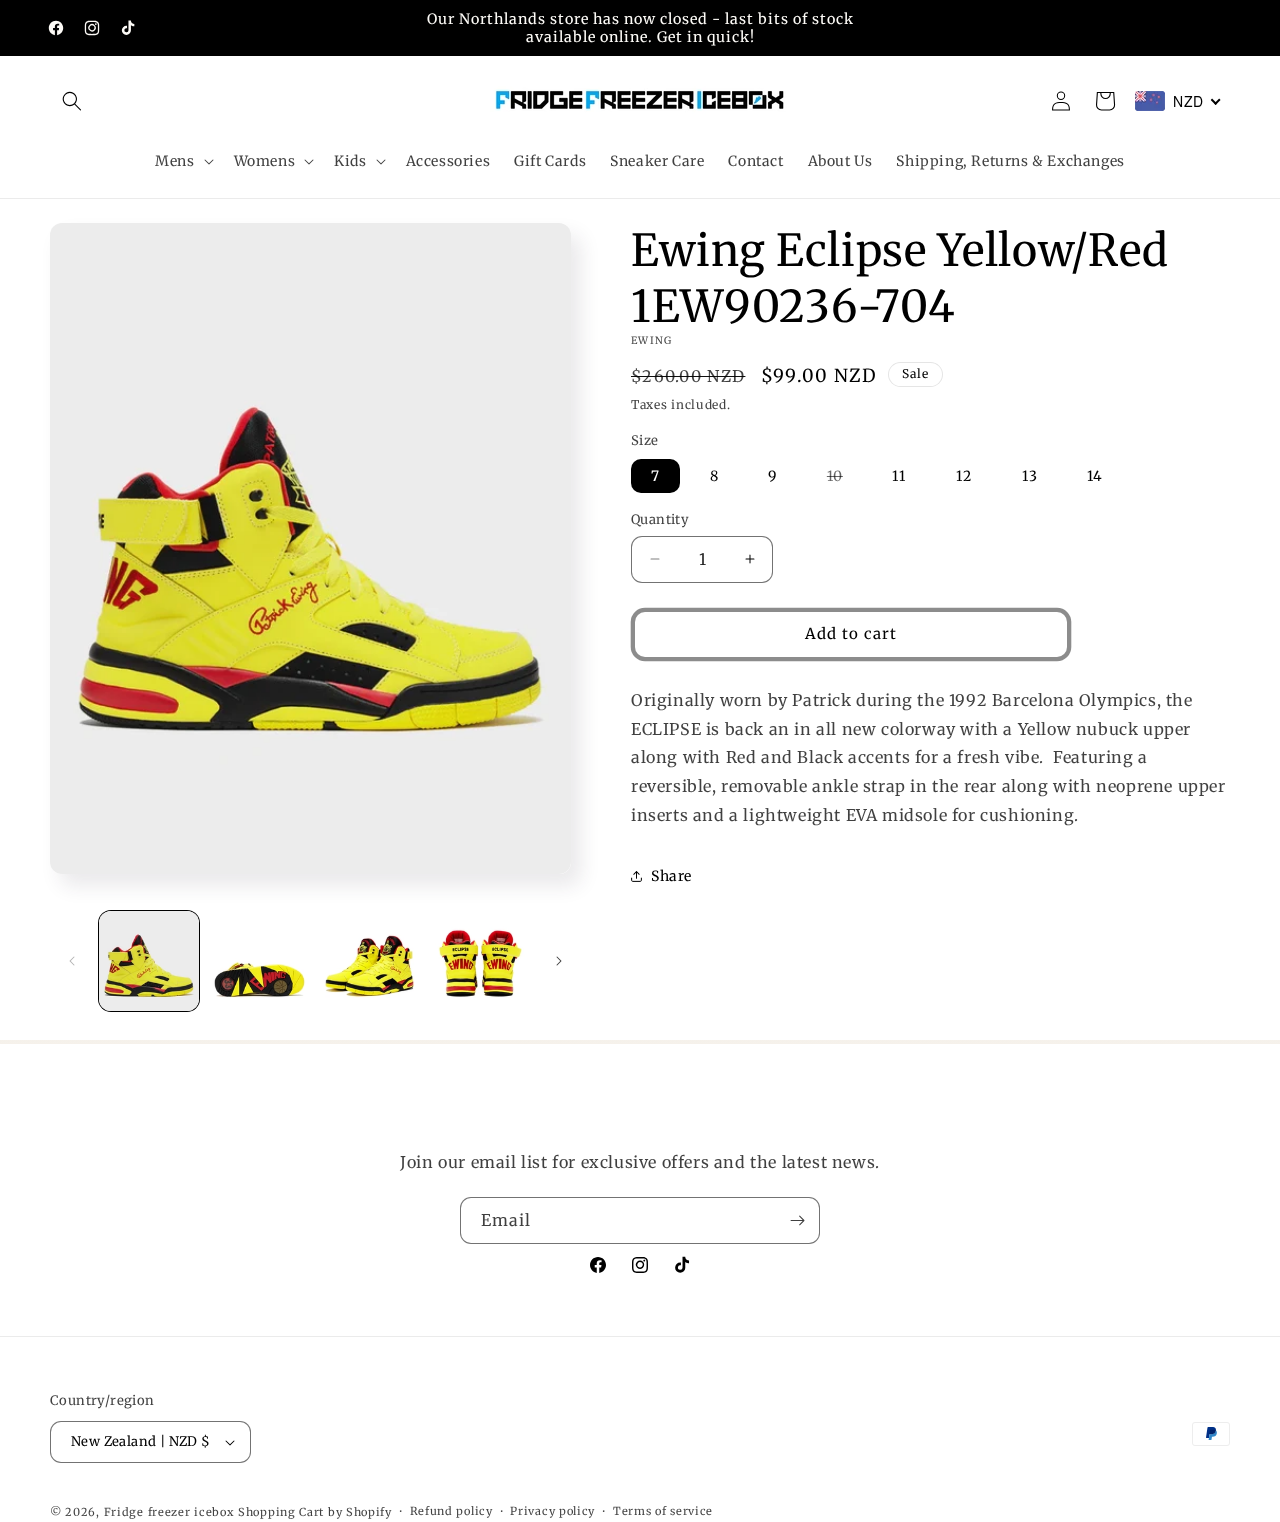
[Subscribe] (797, 1220)
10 (845, 479)
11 (899, 476)
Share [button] (671, 876)
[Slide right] (559, 961)
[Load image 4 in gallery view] (480, 961)
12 (964, 476)
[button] (72, 101)
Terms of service (663, 1511)
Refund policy (451, 1511)
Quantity (660, 519)
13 (1030, 476)
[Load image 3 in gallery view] (370, 961)
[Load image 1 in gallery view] (149, 961)
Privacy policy (552, 1511)
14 (1095, 476)
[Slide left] (72, 961)
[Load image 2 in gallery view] (259, 961)
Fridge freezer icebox (169, 1512)
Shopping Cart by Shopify (315, 1512)
